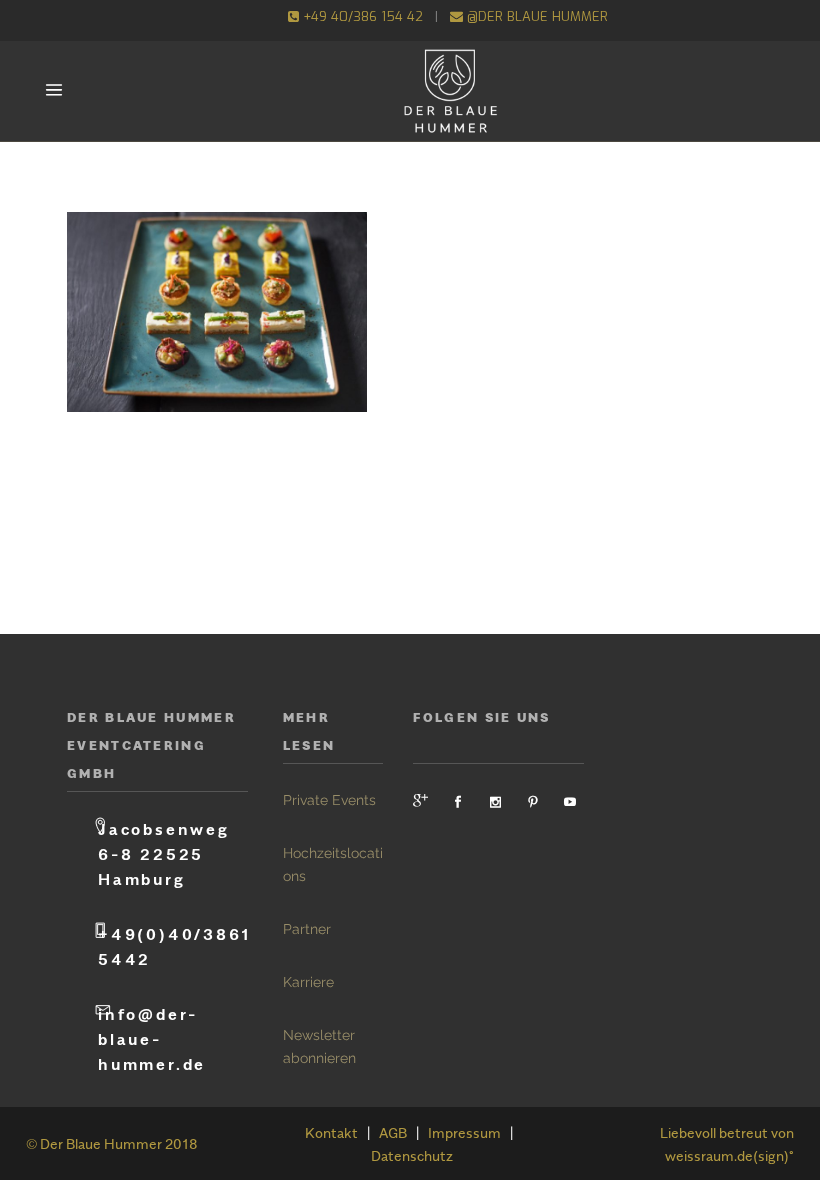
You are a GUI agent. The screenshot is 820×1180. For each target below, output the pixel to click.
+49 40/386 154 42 (361, 16)
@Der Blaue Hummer (535, 16)
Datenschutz (412, 1155)
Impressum (464, 1132)
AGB (393, 1132)
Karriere (308, 982)
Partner (307, 929)
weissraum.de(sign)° (729, 1155)
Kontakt (331, 1132)
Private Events (329, 800)
